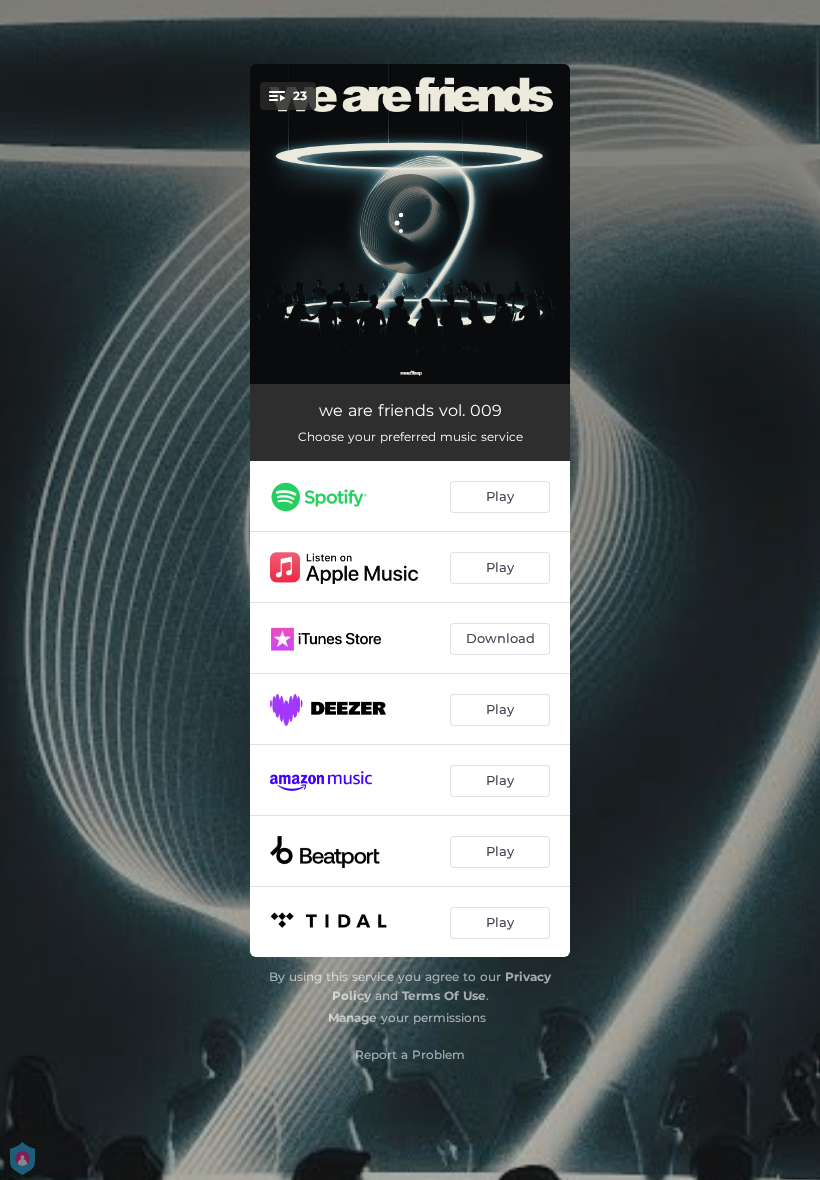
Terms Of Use (444, 995)
